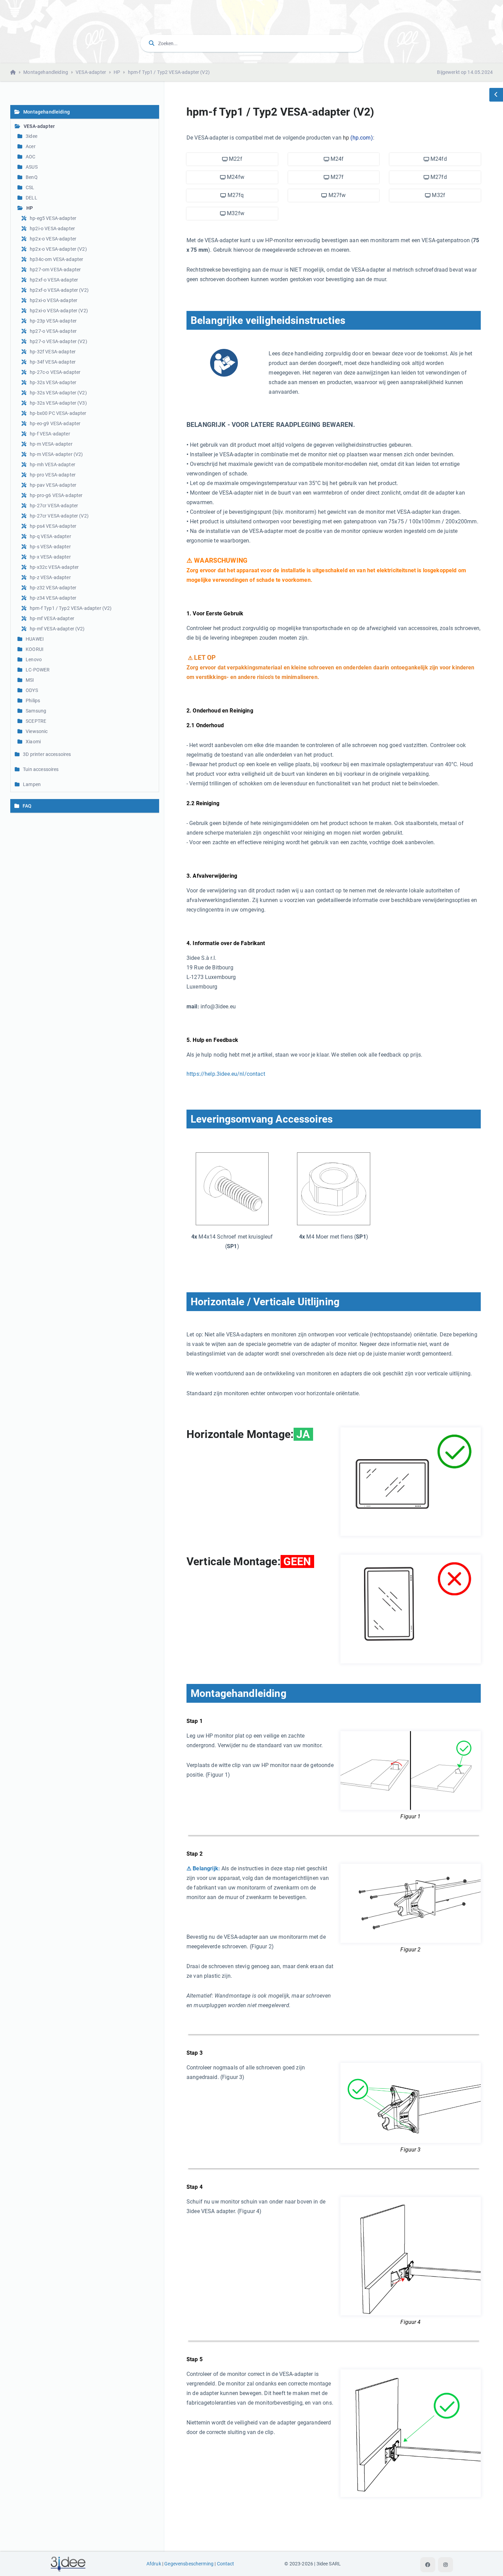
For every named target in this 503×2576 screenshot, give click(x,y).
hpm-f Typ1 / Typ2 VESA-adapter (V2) (169, 72)
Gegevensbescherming (189, 2564)
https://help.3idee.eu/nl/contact (226, 1074)
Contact (226, 2564)
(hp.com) (362, 138)
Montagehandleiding (46, 72)
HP (117, 72)
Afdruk (154, 2564)
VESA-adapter (91, 72)
